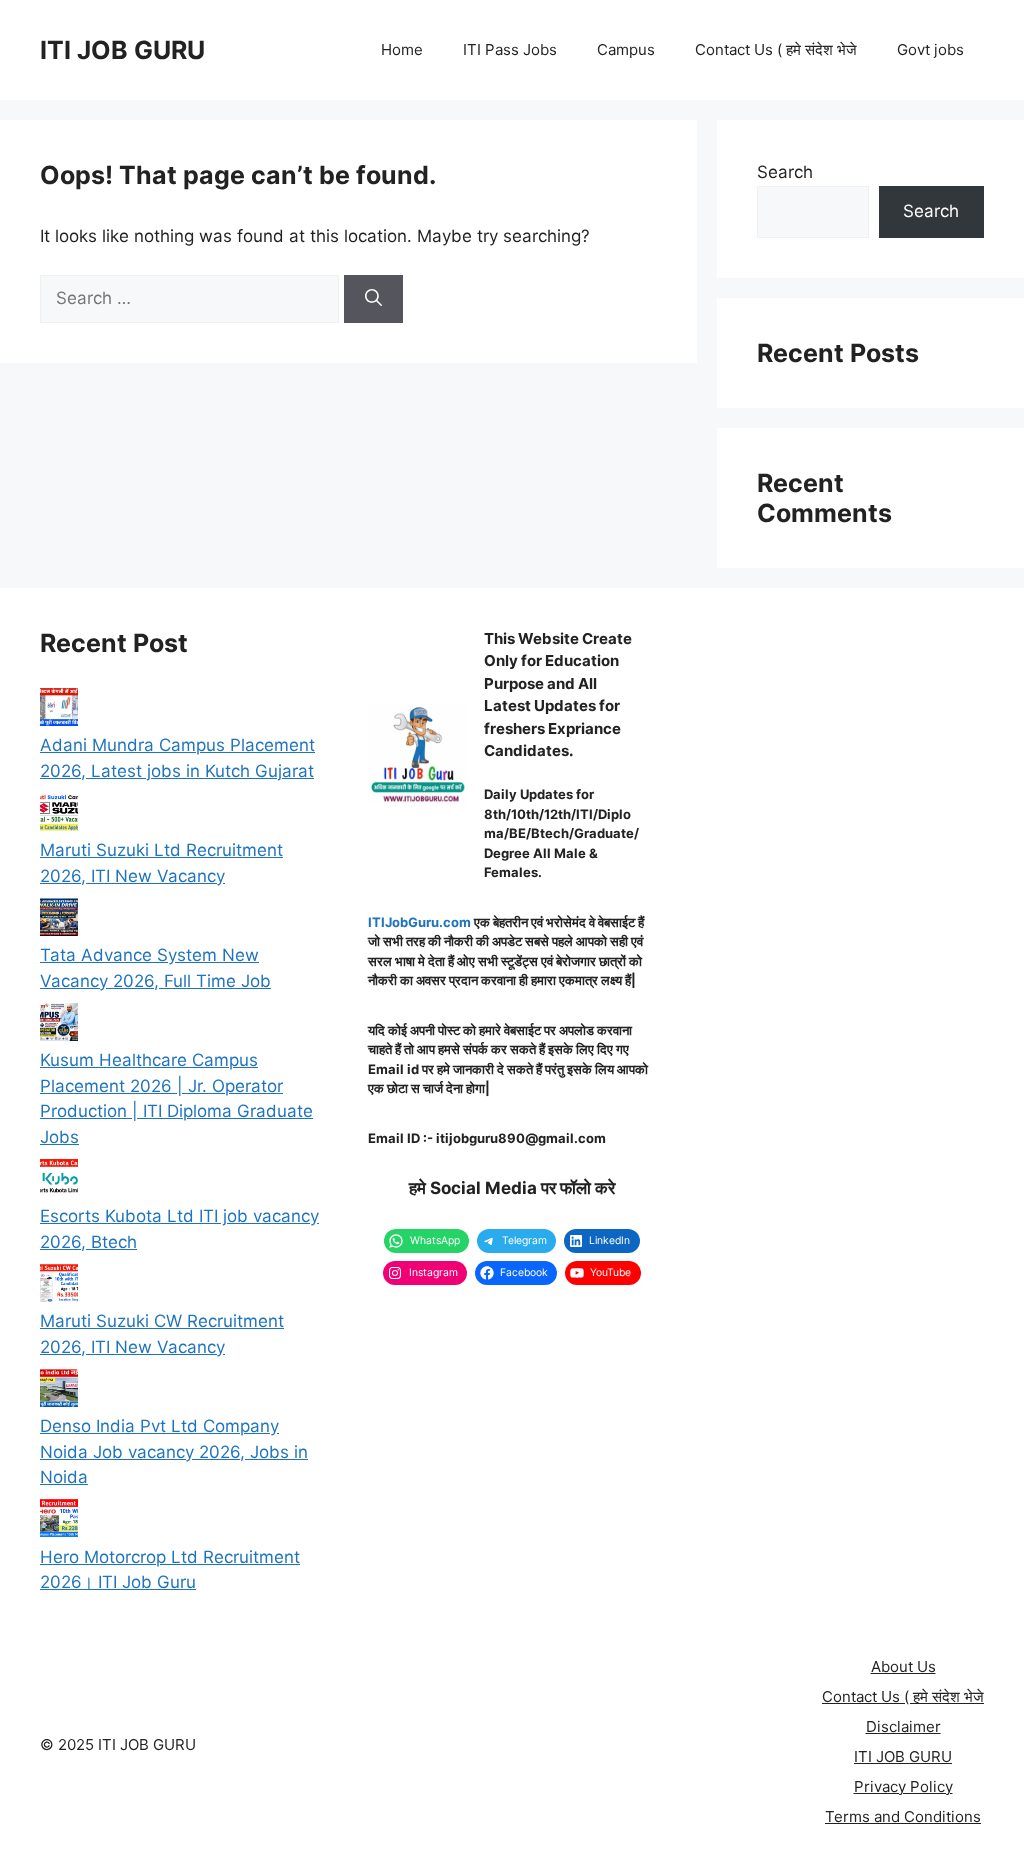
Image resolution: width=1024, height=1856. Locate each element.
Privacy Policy (903, 1786)
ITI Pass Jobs (510, 49)
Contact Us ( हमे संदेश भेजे (776, 49)
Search (785, 172)
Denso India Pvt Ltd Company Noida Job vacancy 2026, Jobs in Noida (174, 1451)
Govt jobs (930, 49)
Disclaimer (903, 1726)
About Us (903, 1666)
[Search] (373, 299)
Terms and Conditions (903, 1816)
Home (402, 49)
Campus (626, 49)
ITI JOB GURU (122, 50)
